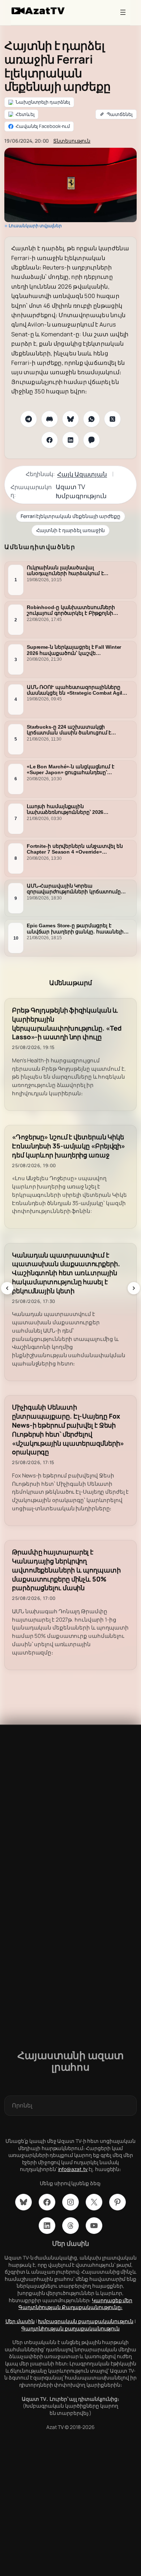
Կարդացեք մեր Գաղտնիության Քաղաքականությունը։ (75, 2304)
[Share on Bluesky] (70, 419)
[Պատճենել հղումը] (116, 115)
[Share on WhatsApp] (91, 419)
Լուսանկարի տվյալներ (35, 226)
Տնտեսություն (72, 141)
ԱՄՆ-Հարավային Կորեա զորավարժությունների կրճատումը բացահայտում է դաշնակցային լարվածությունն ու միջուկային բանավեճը (74, 889)
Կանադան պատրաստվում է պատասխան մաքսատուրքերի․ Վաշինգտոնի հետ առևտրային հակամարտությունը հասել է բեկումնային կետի (66, 1273)
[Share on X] (112, 419)
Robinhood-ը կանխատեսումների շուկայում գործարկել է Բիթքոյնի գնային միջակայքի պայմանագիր (72, 610)
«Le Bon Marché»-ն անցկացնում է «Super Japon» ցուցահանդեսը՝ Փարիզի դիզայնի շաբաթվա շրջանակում (70, 769)
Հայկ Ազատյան (82, 474)
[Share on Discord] (50, 419)
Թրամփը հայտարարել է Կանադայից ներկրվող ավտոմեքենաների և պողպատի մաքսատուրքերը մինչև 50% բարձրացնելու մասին (66, 1570)
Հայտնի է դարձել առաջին (71, 530)
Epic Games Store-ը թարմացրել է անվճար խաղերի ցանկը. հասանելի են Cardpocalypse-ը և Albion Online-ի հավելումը (75, 929)
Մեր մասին (20, 2321)
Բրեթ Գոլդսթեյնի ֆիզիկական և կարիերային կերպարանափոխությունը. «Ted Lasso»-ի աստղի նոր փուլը (67, 1024)
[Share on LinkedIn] (70, 440)
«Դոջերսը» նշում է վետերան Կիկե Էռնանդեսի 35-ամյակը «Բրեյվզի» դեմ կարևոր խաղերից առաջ (69, 1146)
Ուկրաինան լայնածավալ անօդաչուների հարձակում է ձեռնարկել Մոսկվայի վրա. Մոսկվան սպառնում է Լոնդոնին (76, 571)
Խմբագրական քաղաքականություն (86, 2321)
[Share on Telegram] (29, 419)
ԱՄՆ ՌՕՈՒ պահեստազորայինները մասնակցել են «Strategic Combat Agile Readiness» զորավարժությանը (76, 690)
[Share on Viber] (91, 440)
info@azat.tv (73, 2169)
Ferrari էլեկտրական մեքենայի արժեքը (70, 516)
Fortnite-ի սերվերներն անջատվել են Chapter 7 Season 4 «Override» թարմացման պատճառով (75, 849)
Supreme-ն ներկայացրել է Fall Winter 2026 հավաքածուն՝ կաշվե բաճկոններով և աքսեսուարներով (74, 650)
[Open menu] (123, 12)
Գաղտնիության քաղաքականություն (70, 2328)
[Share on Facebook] (50, 440)
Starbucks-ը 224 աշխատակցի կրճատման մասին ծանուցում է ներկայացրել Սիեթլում (69, 730)
